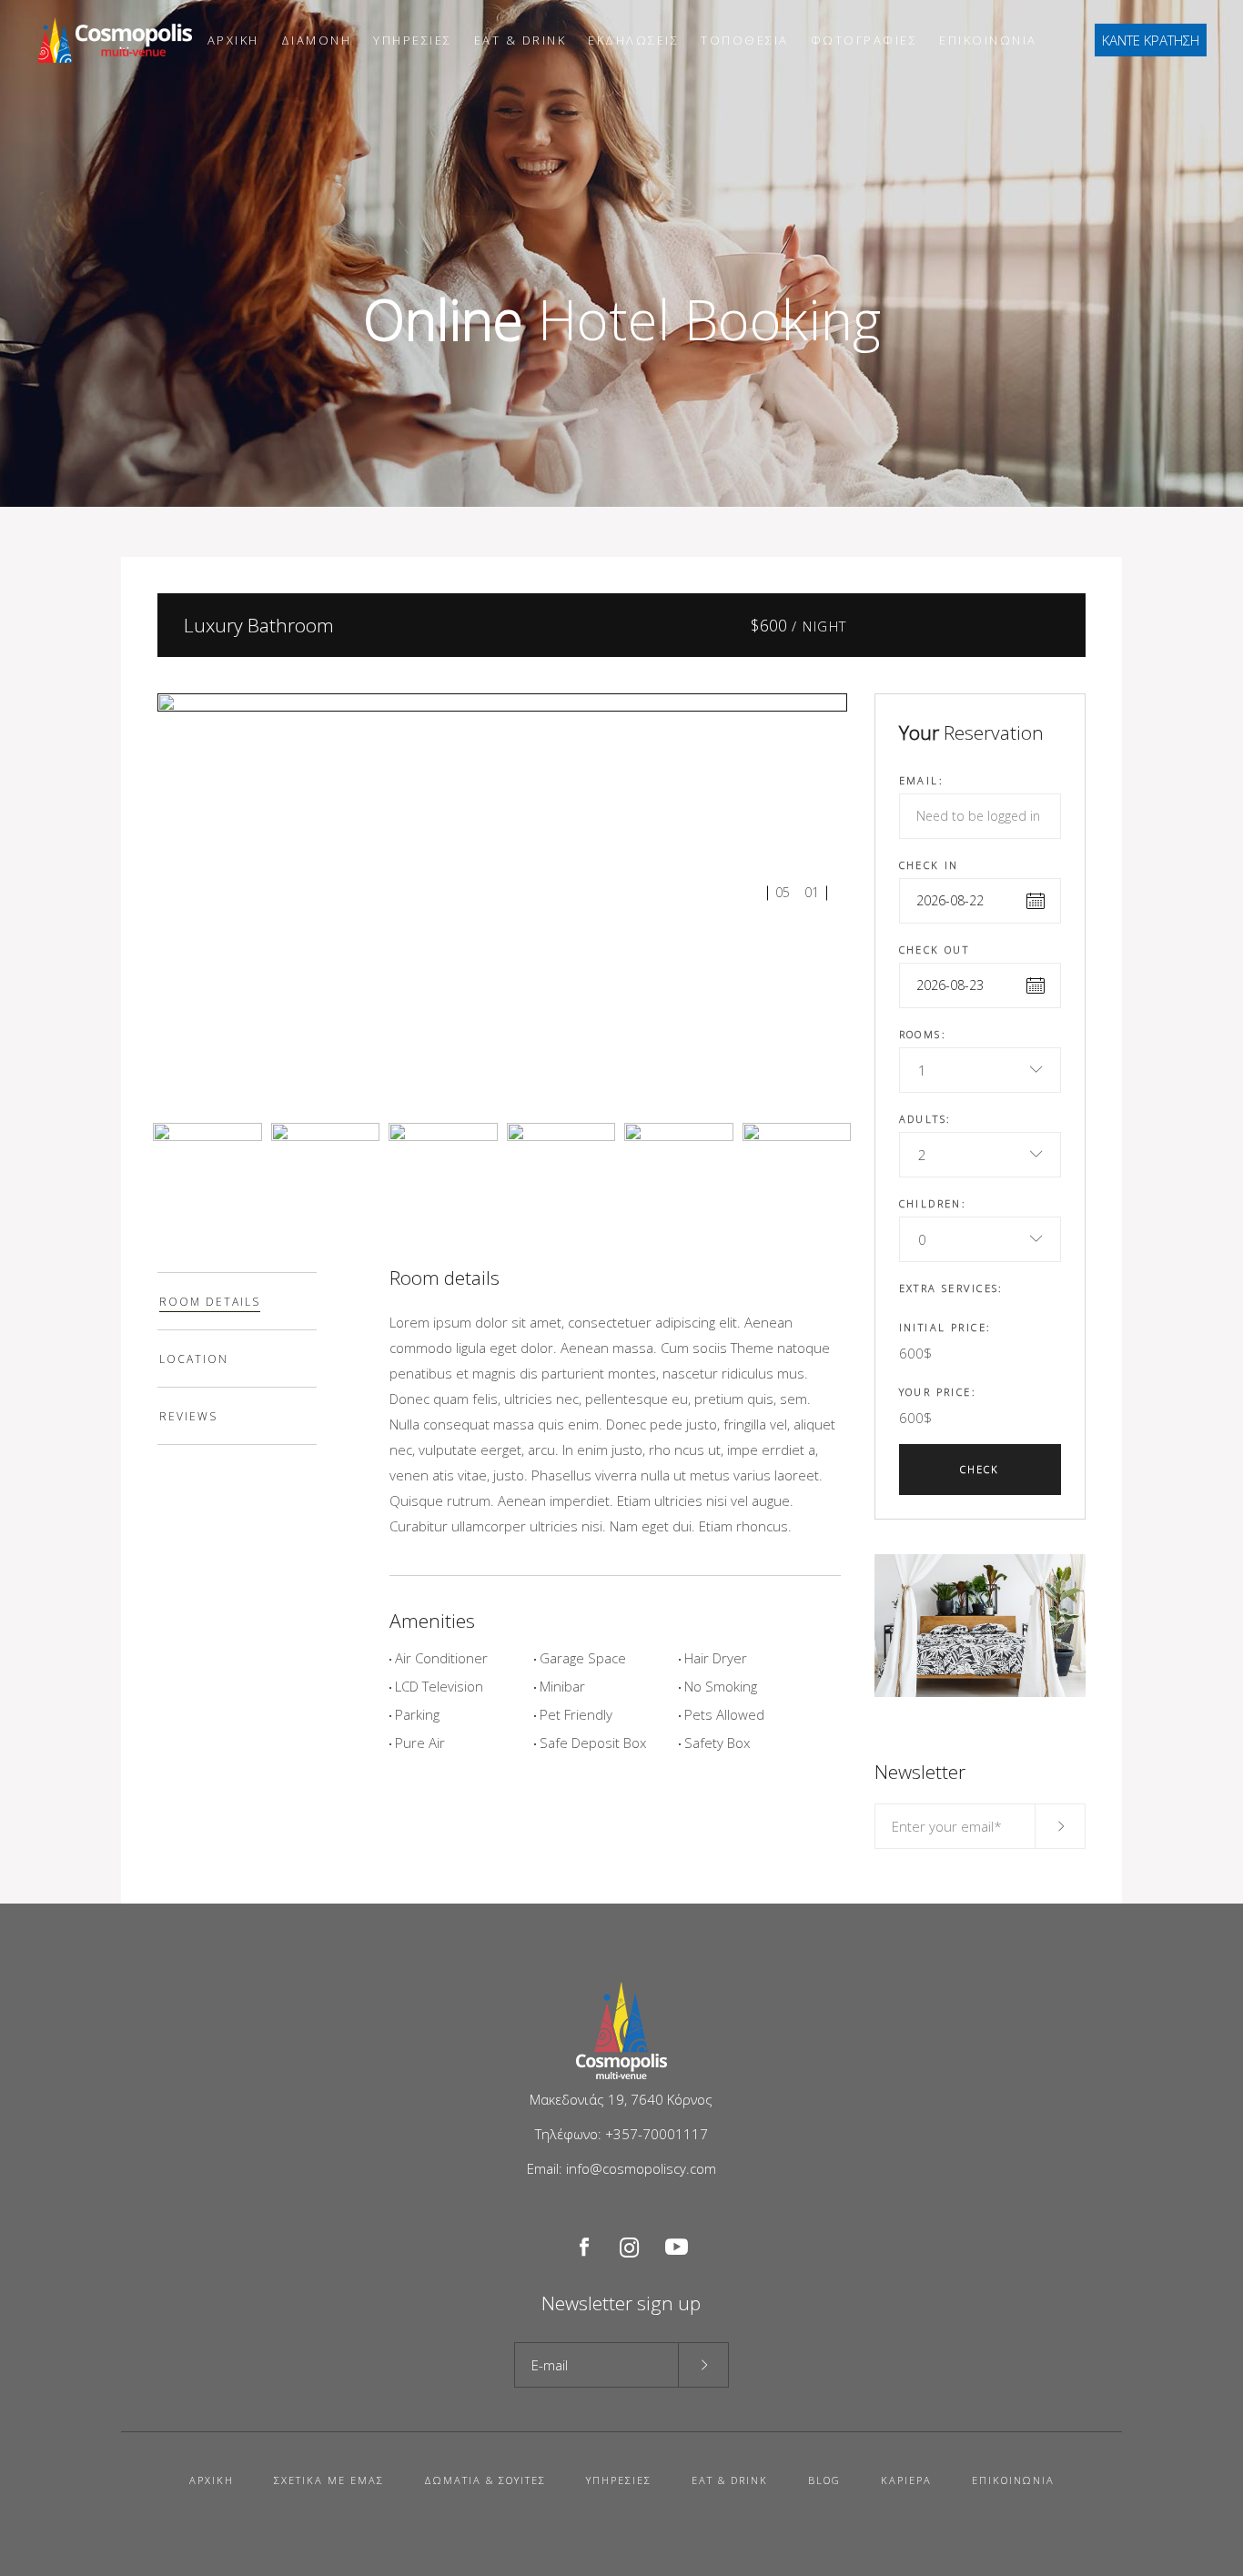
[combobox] (980, 1070)
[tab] (237, 1301)
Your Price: (938, 1392)
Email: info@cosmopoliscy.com (621, 2168)
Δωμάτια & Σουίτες (485, 2480)
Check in (929, 865)
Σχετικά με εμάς (329, 2480)
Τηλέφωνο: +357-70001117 (621, 2134)
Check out (935, 950)
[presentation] (237, 1301)
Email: (922, 780)
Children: (933, 1203)
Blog (824, 2480)
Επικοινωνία (1013, 2480)
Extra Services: (951, 1288)
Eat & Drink (730, 2480)
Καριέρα (906, 2480)
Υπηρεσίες (619, 2480)
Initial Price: (945, 1327)
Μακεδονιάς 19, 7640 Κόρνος (621, 2099)
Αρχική (212, 2480)
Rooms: (923, 1034)
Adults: (925, 1119)
